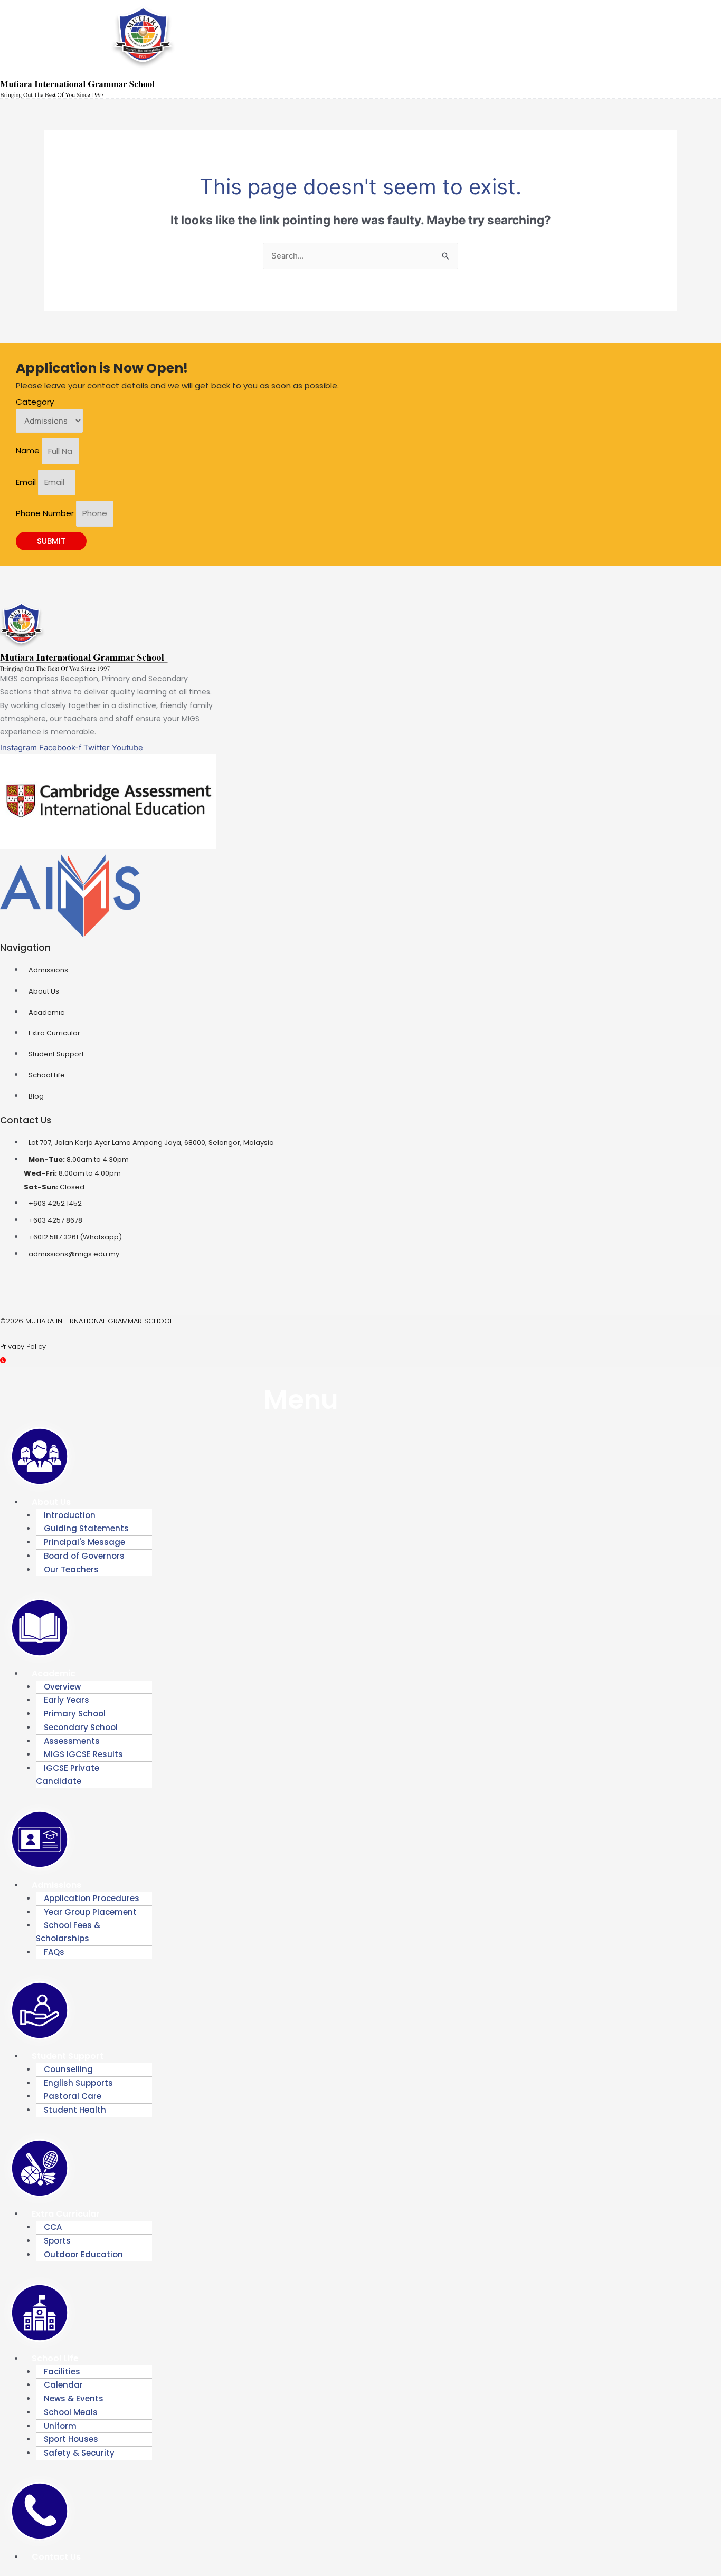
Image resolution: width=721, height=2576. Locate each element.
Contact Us (56, 2557)
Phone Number (46, 513)
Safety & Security (79, 2453)
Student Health (75, 2110)
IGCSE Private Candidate (68, 1774)
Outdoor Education (83, 2254)
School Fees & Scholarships (68, 1932)
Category (35, 402)
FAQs (54, 1952)
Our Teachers (71, 1570)
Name (29, 451)
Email (27, 482)
